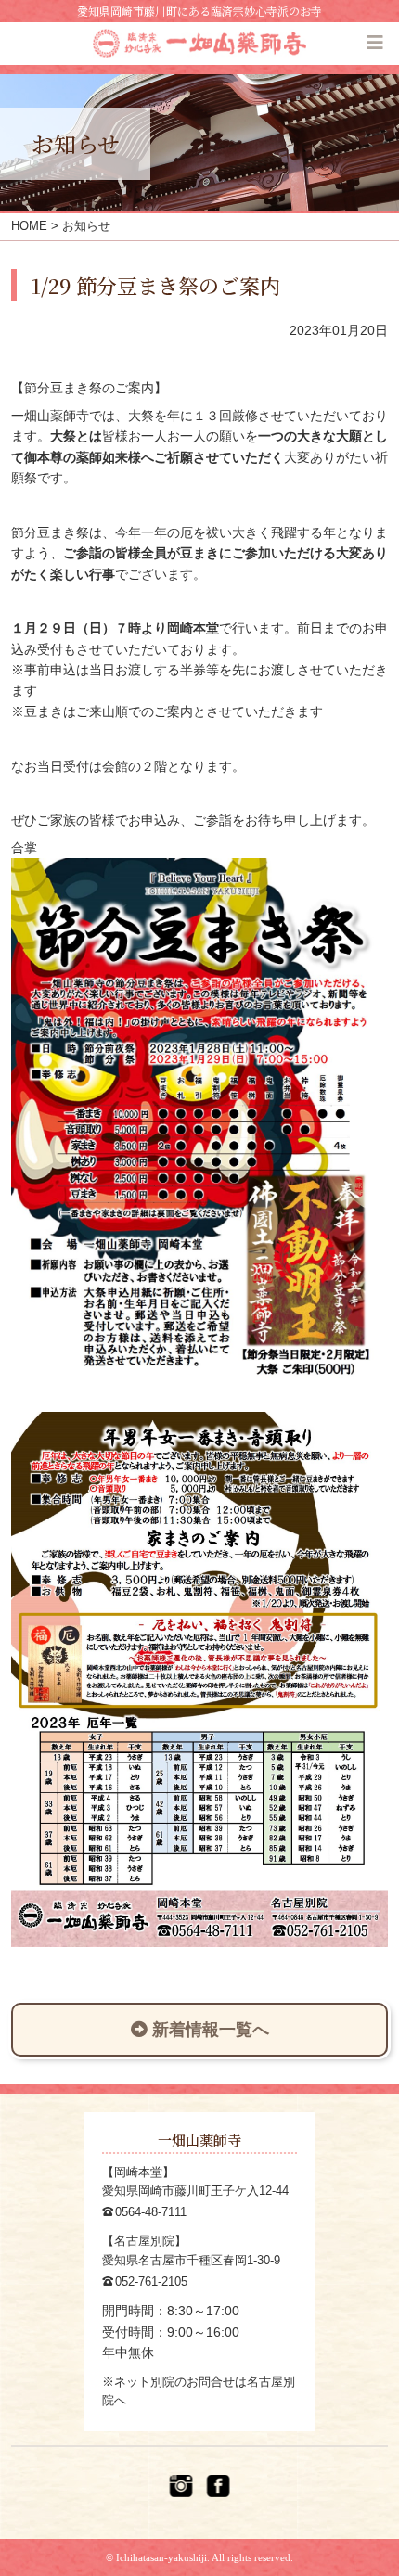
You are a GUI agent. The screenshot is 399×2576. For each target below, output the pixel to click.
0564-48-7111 (151, 2212)
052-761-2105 (151, 2281)
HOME (29, 226)
